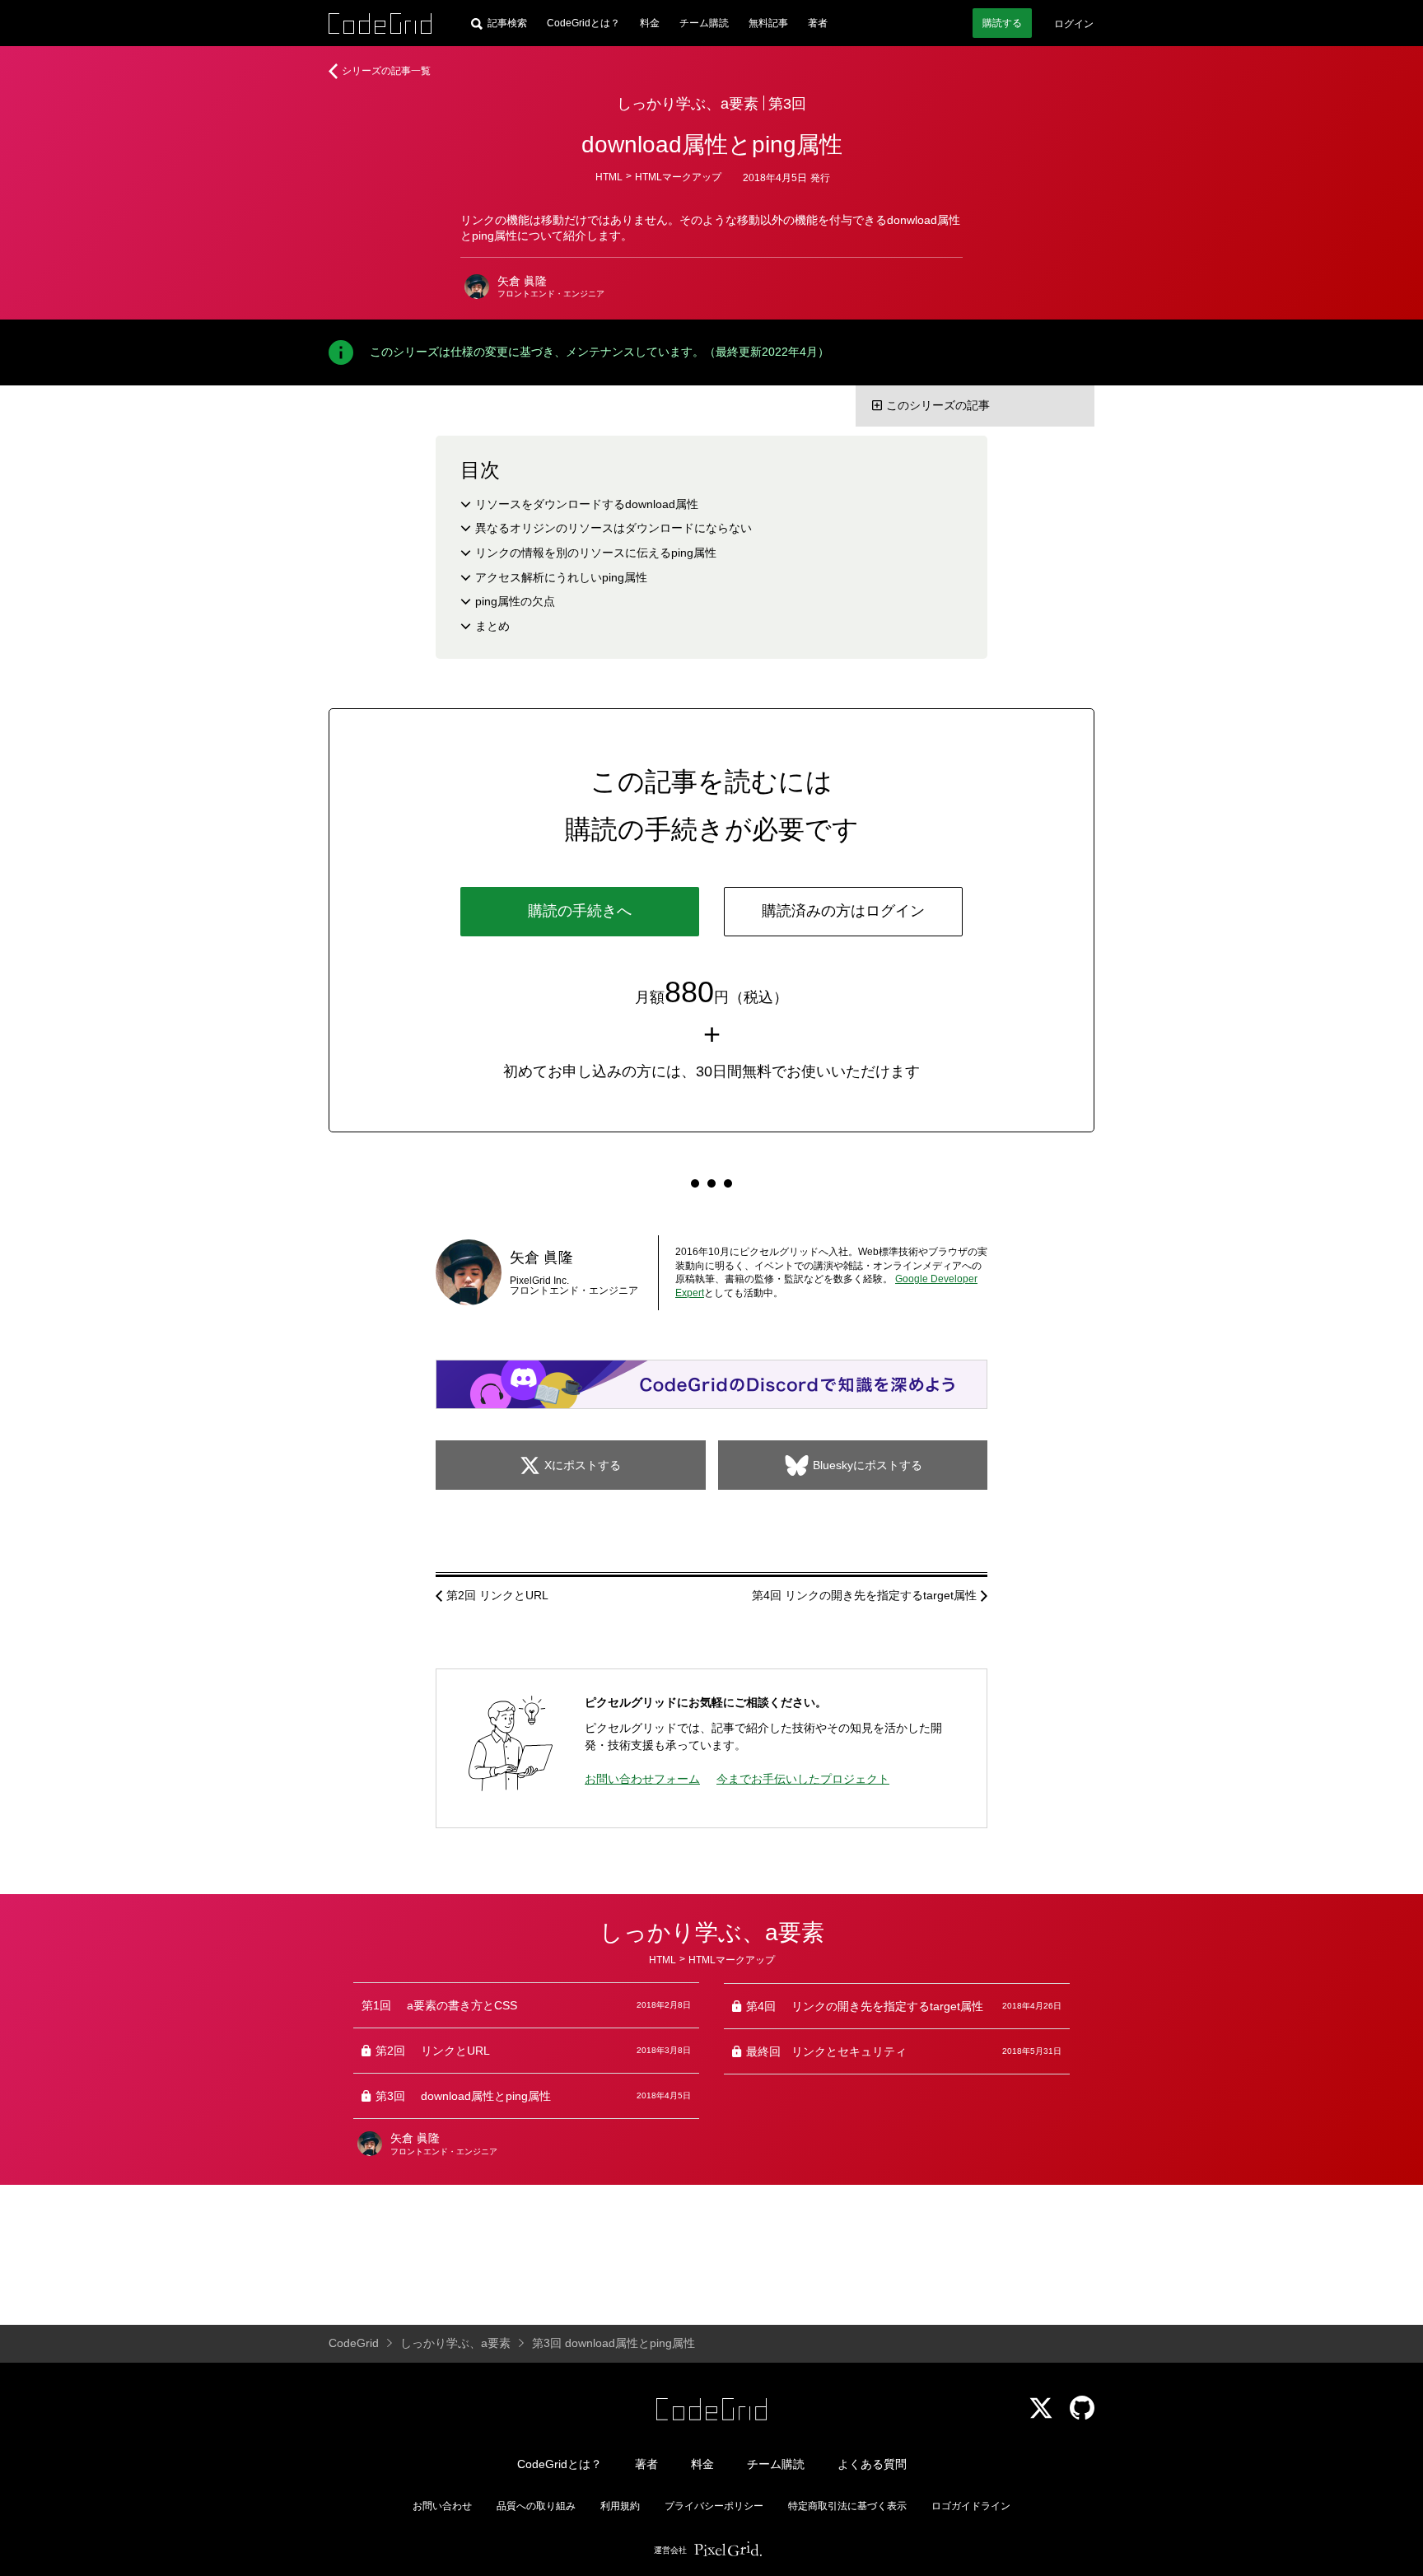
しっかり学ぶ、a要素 (688, 104)
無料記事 (768, 23)
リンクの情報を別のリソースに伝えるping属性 (596, 553)
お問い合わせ (442, 2506)
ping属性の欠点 (515, 601)
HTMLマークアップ (678, 177)
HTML (609, 177)
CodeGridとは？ (583, 23)
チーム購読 (704, 23)
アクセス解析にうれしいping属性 (561, 577)
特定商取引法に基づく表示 (847, 2506)
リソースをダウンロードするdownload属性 (587, 504)
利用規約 (620, 2506)
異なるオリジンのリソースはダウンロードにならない (614, 528)
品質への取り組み (536, 2506)
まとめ (492, 626)
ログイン (1074, 24)
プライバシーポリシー (714, 2506)
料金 (650, 23)
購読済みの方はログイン (843, 911)
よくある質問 (872, 2464)
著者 (818, 23)
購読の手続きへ (580, 911)
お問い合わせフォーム (642, 1779)
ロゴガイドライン (971, 2506)
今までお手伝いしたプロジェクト (803, 1779)
